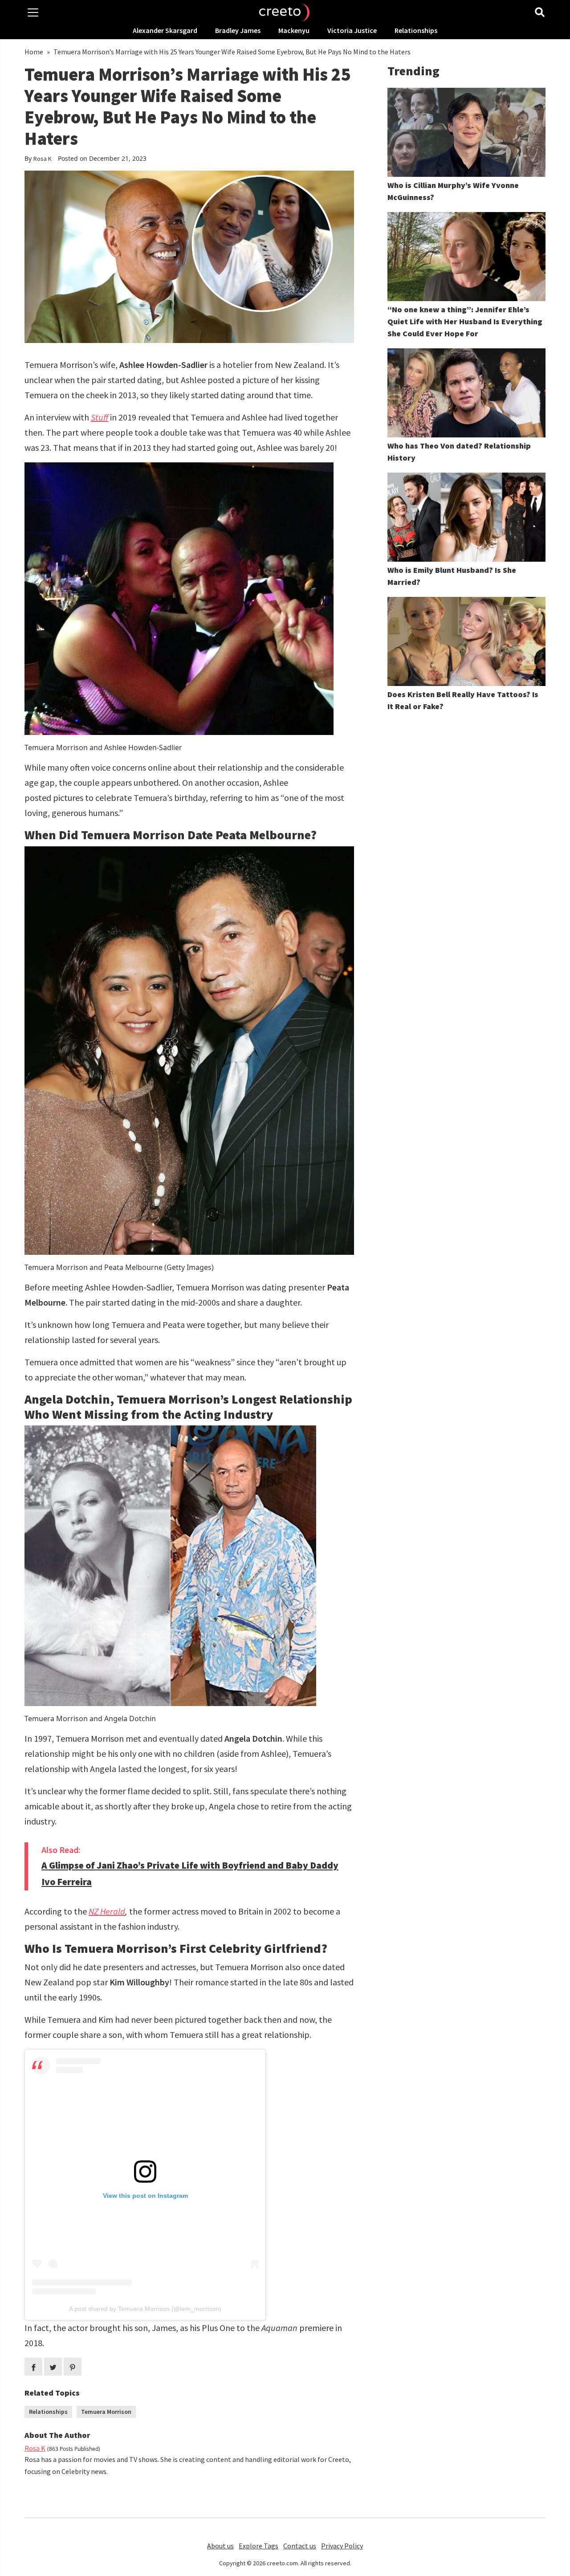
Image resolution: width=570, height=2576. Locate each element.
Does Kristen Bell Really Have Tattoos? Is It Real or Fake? (463, 700)
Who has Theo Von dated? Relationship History (459, 452)
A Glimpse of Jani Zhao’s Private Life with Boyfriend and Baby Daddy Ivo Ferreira (190, 1874)
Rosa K (43, 159)
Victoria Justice (352, 30)
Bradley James (238, 30)
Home (34, 52)
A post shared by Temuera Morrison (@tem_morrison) (145, 2309)
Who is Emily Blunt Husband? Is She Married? (452, 576)
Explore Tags (259, 2546)
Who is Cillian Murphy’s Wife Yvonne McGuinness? (453, 191)
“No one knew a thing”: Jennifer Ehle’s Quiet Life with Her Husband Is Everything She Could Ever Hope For (465, 321)
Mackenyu (294, 30)
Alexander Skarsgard (165, 30)
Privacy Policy (342, 2546)
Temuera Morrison (106, 2412)
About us (220, 2546)
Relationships (416, 30)
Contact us (300, 2546)
